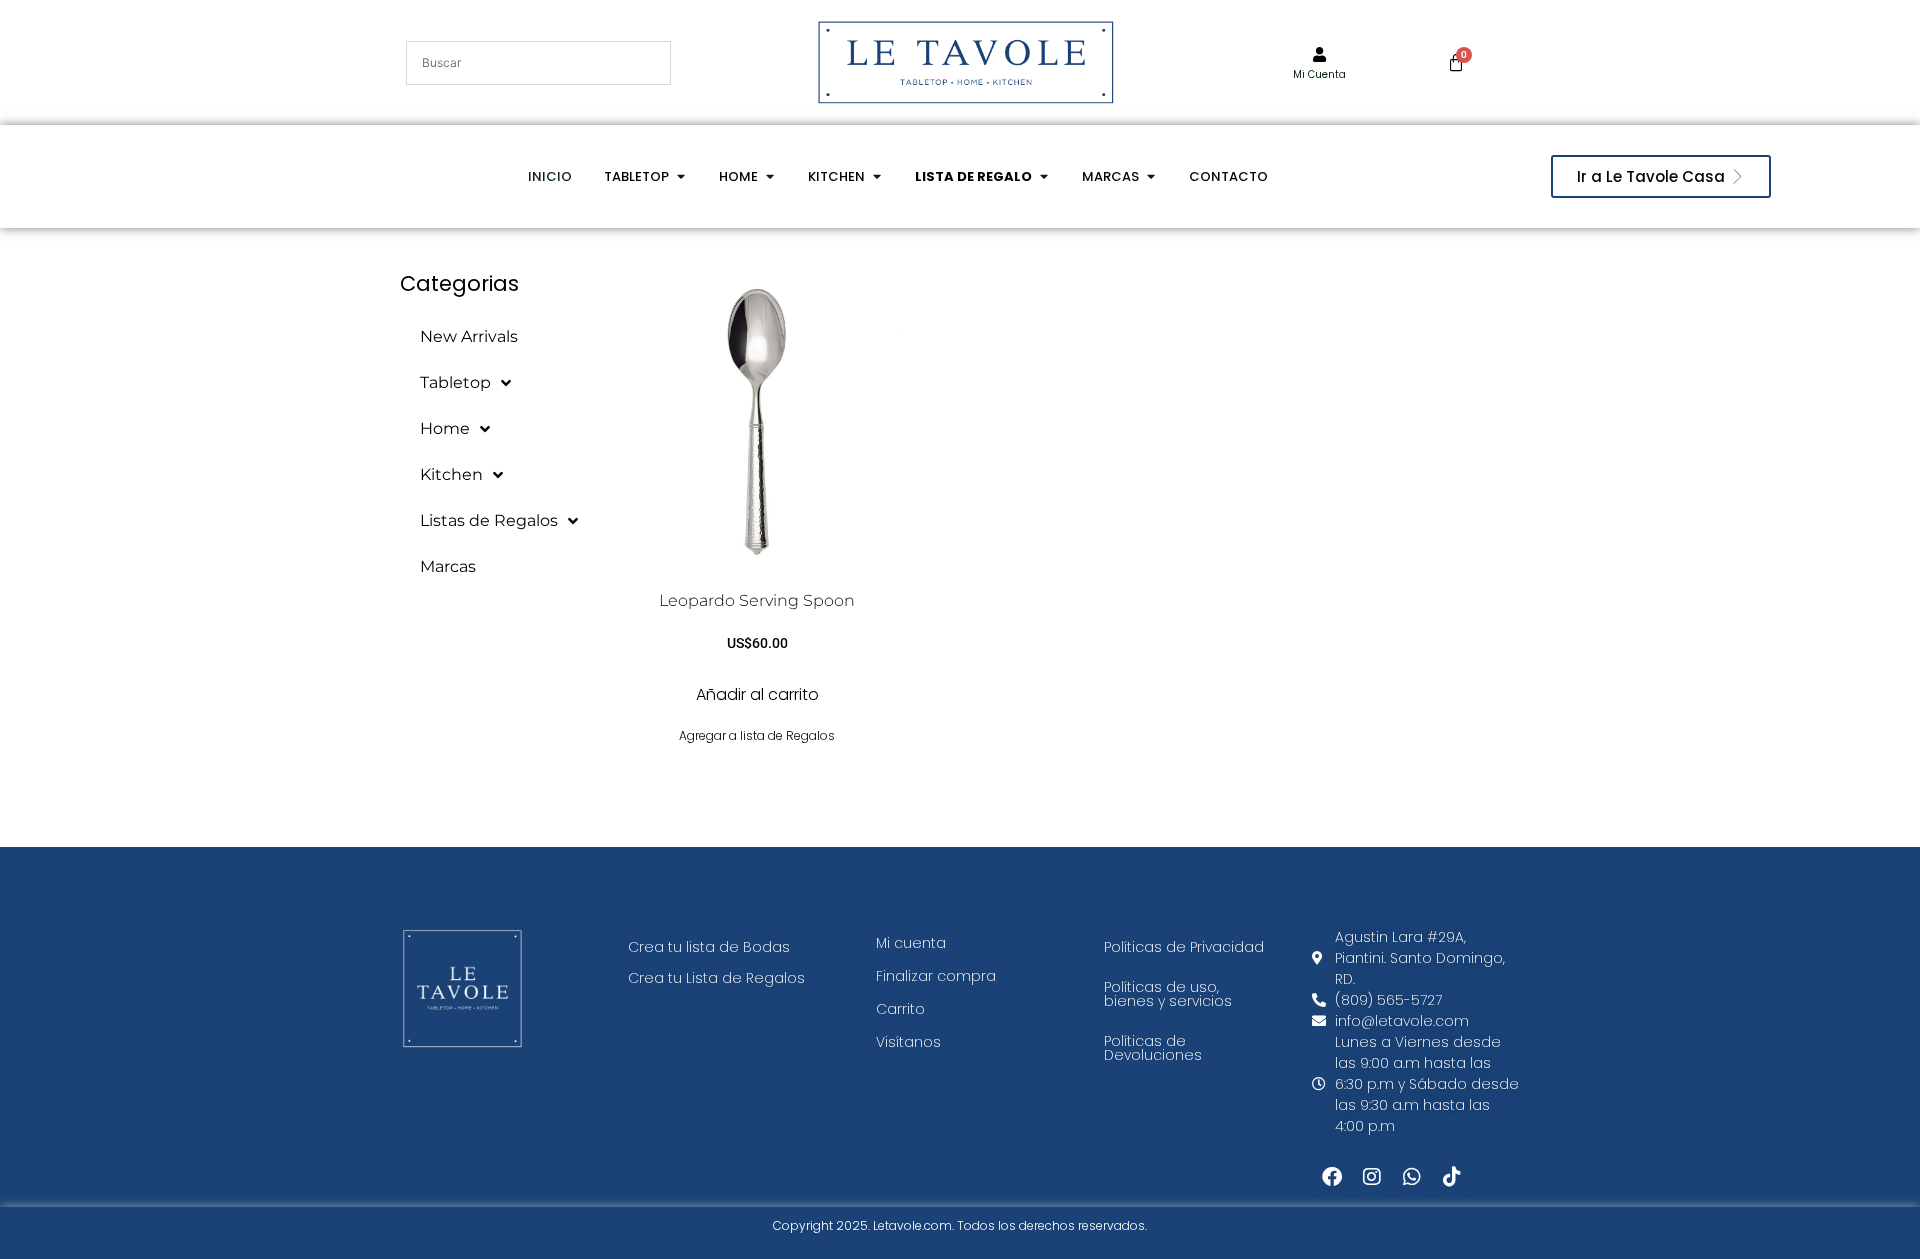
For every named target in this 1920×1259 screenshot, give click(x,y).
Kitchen (451, 474)
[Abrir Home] (769, 177)
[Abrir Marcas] (1150, 177)
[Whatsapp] (1412, 1177)
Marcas (448, 566)
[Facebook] (1332, 1177)
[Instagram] (1372, 1177)
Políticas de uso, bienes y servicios (1168, 994)
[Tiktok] (1452, 1177)
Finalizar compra (936, 976)
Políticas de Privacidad (1184, 947)
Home (445, 428)
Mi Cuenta (1319, 74)
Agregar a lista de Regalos (757, 735)
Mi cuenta (911, 943)
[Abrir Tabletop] (680, 177)
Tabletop (455, 382)
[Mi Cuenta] (1319, 54)
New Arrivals (469, 336)
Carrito (900, 1009)
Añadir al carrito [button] (757, 694)
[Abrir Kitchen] (876, 177)
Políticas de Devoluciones (1153, 1048)
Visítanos (908, 1042)
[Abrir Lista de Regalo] (1043, 177)
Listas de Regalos (489, 520)
